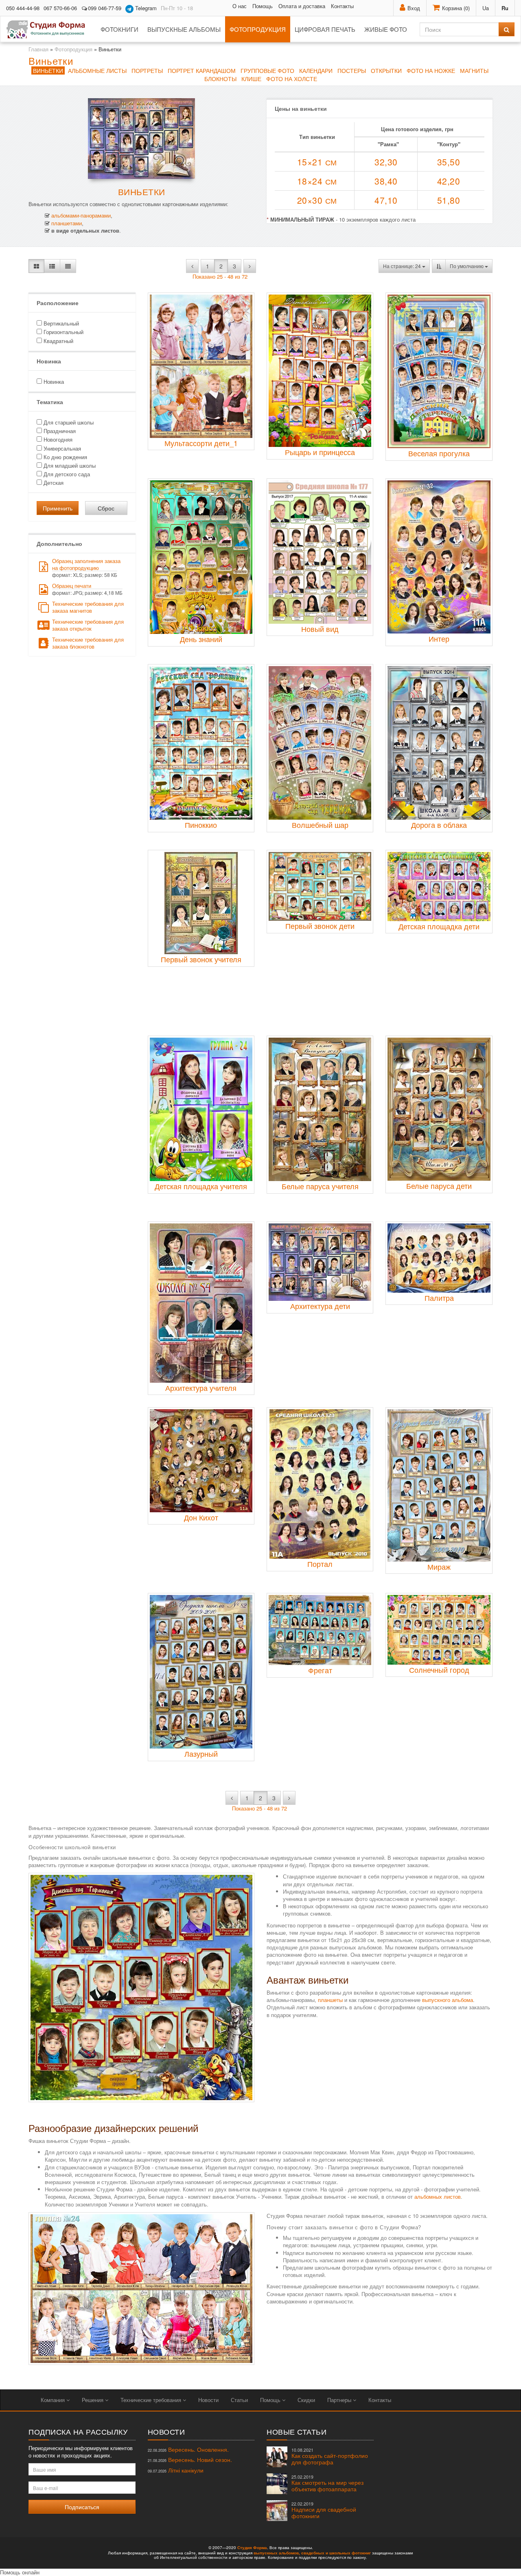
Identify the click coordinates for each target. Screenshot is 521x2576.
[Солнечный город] (439, 1630)
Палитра (439, 1298)
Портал (320, 1564)
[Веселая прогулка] (439, 371)
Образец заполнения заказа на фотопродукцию (86, 568)
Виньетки (48, 70)
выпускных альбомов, (277, 2553)
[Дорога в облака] (439, 743)
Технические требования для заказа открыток (88, 625)
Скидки (306, 2400)
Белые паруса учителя (320, 1186)
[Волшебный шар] (320, 743)
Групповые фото (267, 70)
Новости (208, 2400)
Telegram (145, 8)
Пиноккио (201, 825)
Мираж (439, 1566)
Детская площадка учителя (201, 1186)
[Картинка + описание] (52, 266)
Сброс (106, 508)
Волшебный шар (320, 825)
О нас (240, 6)
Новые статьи (297, 2431)
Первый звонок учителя (201, 959)
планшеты (330, 2000)
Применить (58, 508)
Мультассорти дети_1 (201, 443)
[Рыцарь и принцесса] (320, 371)
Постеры (352, 70)
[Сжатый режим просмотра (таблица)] (68, 266)
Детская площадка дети (439, 926)
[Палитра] (439, 1258)
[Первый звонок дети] (320, 886)
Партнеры (340, 2400)
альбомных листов (438, 2197)
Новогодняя (57, 439)
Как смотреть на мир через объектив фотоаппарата (327, 2483)
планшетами (67, 223)
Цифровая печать (325, 29)
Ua (486, 8)
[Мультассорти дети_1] (201, 366)
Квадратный (58, 341)
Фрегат (320, 1670)
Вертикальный (60, 323)
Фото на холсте (292, 79)
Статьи (239, 2400)
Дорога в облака (439, 825)
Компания (54, 2400)
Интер (439, 638)
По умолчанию (467, 266)
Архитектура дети (320, 1306)
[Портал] (320, 1484)
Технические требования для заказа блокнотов (88, 643)
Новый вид (320, 629)
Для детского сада (66, 474)
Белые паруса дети (439, 1186)
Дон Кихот (201, 1517)
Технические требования (152, 2400)
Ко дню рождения (65, 457)
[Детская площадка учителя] (201, 1109)
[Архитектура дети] (320, 1262)
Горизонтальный (63, 332)
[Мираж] (439, 1485)
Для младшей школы (69, 465)
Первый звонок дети (320, 926)
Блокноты (220, 79)
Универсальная (61, 448)
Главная (38, 49)
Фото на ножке (431, 70)
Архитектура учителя (201, 1388)
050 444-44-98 (23, 8)
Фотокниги (119, 29)
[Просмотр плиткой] (36, 266)
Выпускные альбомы (184, 29)
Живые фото (386, 29)
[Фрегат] (320, 1630)
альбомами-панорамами (81, 215)
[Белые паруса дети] (439, 1109)
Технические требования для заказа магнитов (88, 607)
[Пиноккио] (201, 743)
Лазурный (201, 1753)
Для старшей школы (68, 422)
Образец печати (87, 589)
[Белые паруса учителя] (320, 1109)
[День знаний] (201, 557)
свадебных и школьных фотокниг (336, 2553)
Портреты (147, 70)
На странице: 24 (403, 266)
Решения (93, 2400)
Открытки (386, 70)
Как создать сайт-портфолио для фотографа (330, 2456)
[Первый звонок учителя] (201, 903)
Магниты (474, 70)
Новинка (53, 382)
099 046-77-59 (105, 8)
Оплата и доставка (302, 6)
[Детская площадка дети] (439, 887)
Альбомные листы (97, 70)
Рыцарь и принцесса (320, 452)
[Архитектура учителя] (201, 1303)
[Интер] (439, 557)
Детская (53, 483)
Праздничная (59, 431)
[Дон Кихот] (201, 1461)
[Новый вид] (320, 552)
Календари (316, 70)
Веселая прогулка (439, 453)
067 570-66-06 (60, 8)
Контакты (342, 6)
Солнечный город (439, 1670)
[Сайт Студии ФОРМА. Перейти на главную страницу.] (50, 29)
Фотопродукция (258, 29)
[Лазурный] (201, 1672)
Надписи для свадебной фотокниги (324, 2510)
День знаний (201, 639)
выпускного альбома (448, 2000)
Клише (251, 79)
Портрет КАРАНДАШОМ (202, 70)
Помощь (263, 6)
